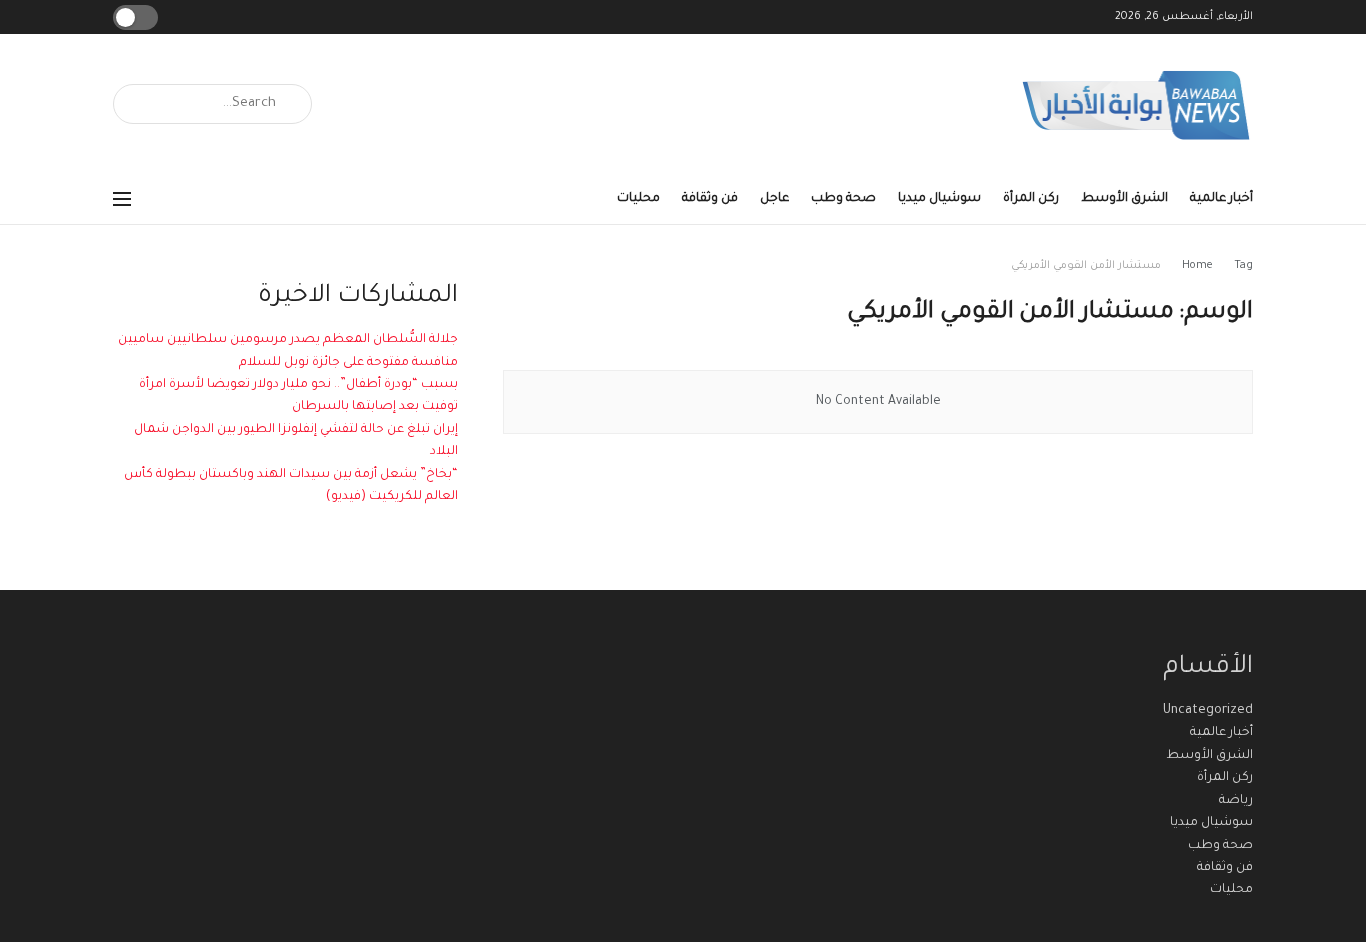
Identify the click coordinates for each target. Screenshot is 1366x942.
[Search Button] (135, 104)
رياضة (1236, 801)
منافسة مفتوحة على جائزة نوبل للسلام (348, 363)
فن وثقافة (710, 199)
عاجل (774, 199)
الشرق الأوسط (1124, 199)
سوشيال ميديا (939, 199)
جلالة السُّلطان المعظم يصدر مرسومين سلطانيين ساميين (288, 340)
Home (1197, 266)
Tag (1243, 266)
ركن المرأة (1031, 199)
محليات (638, 199)
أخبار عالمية (1221, 199)
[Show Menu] (122, 199)
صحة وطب (843, 199)
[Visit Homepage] (1137, 104)
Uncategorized (1208, 711)
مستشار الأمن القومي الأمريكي (1086, 266)
